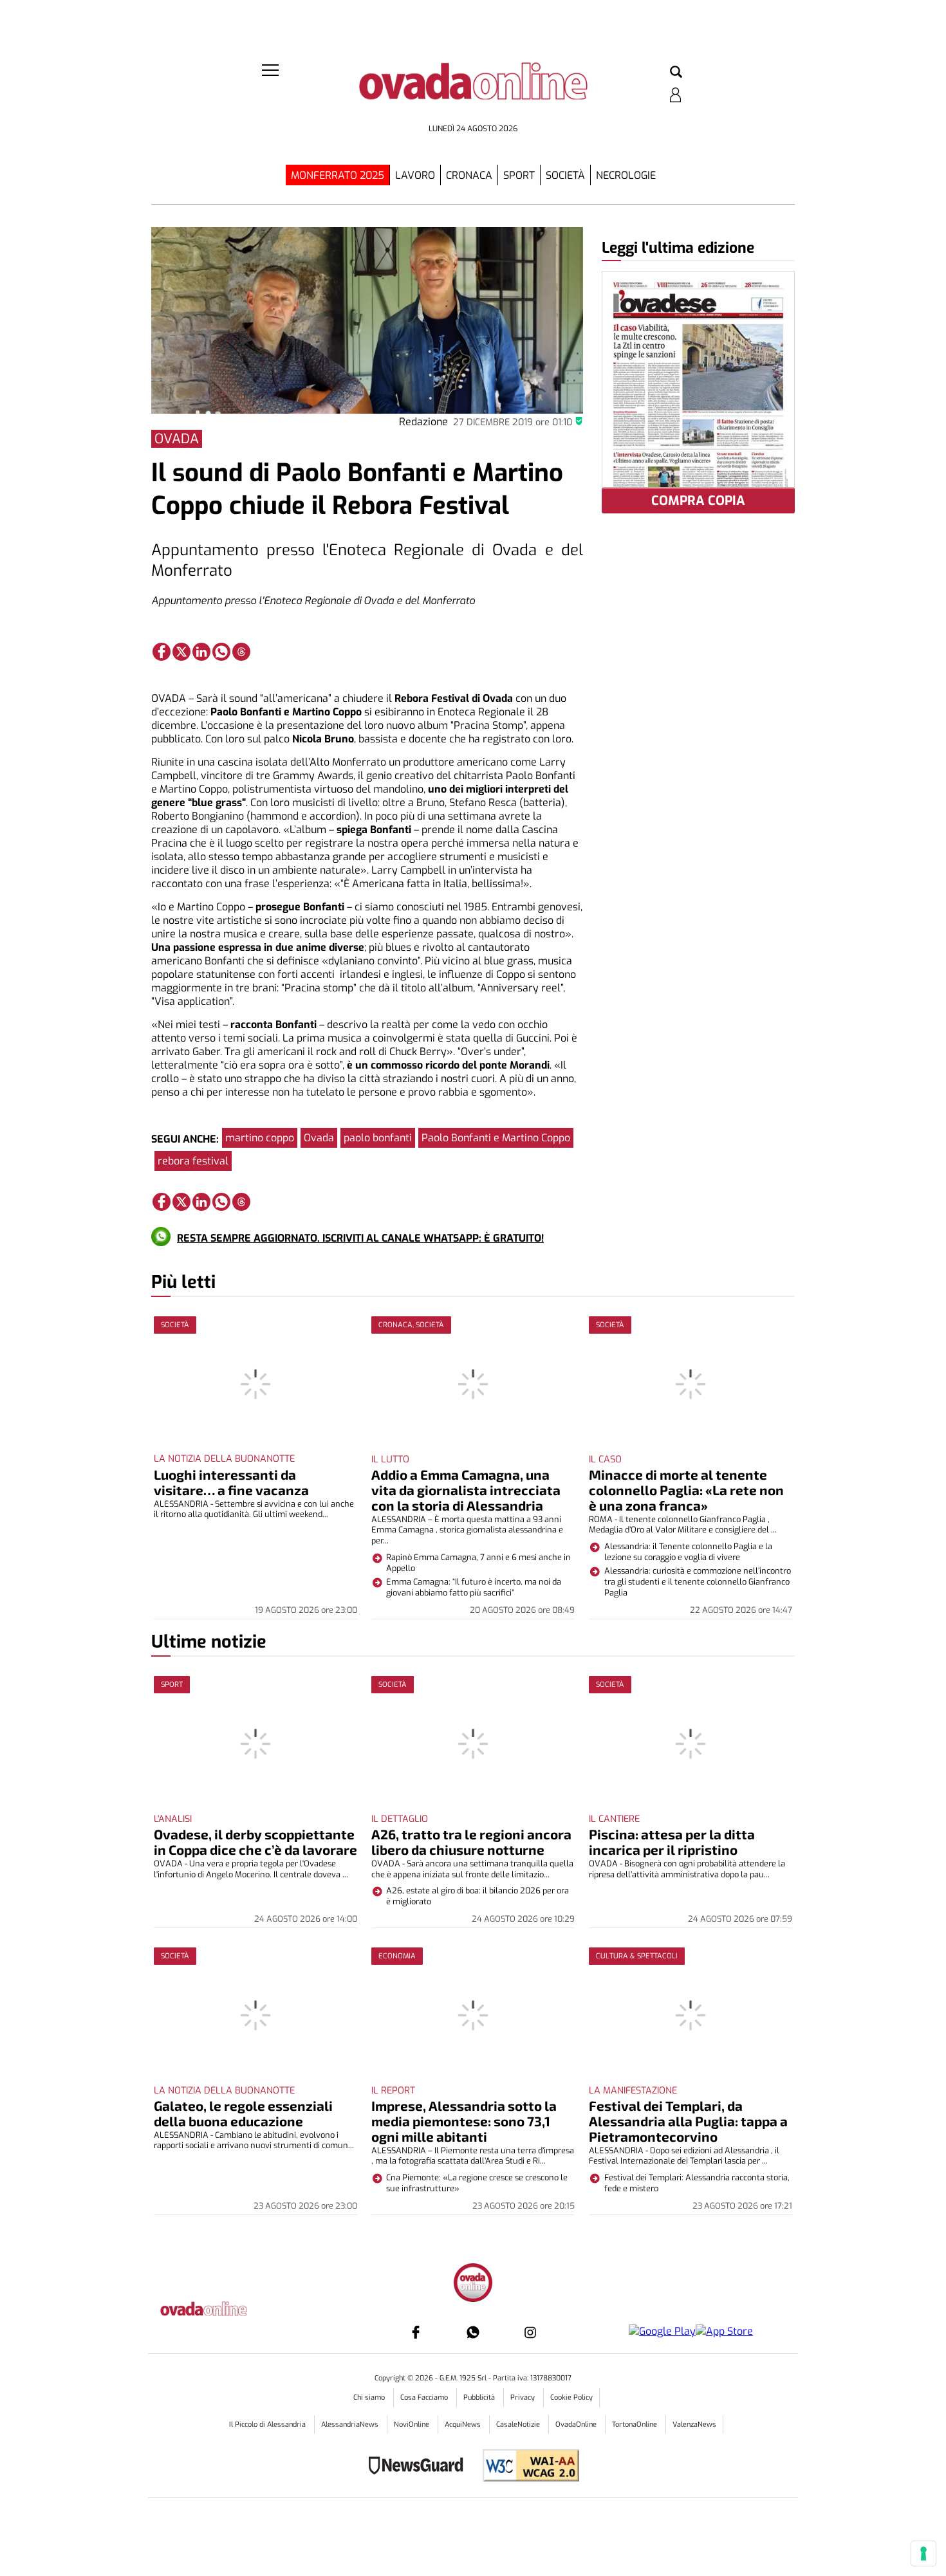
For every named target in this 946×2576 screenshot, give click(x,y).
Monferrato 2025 (338, 175)
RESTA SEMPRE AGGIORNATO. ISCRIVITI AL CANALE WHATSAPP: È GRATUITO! (360, 1238)
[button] (676, 73)
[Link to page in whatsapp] (221, 652)
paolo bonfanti (378, 1138)
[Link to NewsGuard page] (420, 2467)
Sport (519, 175)
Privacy (524, 2397)
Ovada (319, 1138)
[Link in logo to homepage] (473, 90)
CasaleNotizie (519, 2424)
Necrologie (626, 175)
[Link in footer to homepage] (473, 2284)
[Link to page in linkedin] (201, 652)
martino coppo (260, 1138)
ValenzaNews (694, 2424)
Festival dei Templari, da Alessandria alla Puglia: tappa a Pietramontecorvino (688, 2121)
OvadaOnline (577, 2424)
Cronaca (469, 175)
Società (565, 175)
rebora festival (193, 1161)
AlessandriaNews (351, 2424)
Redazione (423, 422)
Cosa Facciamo (425, 2397)
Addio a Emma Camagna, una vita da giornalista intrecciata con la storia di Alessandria (466, 1490)
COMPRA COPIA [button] (698, 501)
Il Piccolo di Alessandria (268, 2424)
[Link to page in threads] (241, 652)
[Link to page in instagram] (530, 2332)
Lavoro (415, 175)
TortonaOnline (635, 2424)
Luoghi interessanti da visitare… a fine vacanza (231, 1482)
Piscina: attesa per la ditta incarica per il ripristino (672, 1842)
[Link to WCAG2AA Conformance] (526, 2467)
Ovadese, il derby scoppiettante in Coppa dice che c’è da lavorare (255, 1842)
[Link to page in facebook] (162, 652)
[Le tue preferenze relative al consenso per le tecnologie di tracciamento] (923, 2553)
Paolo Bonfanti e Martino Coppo (496, 1138)
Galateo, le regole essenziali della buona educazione (243, 2113)
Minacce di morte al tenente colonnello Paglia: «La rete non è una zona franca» (686, 1490)
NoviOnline (413, 2424)
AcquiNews (464, 2424)
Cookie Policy (571, 2397)
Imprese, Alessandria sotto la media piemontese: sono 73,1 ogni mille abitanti (464, 2121)
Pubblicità (480, 2397)
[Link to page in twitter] (181, 652)
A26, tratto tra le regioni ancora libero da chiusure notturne (471, 1842)
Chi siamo (370, 2397)
